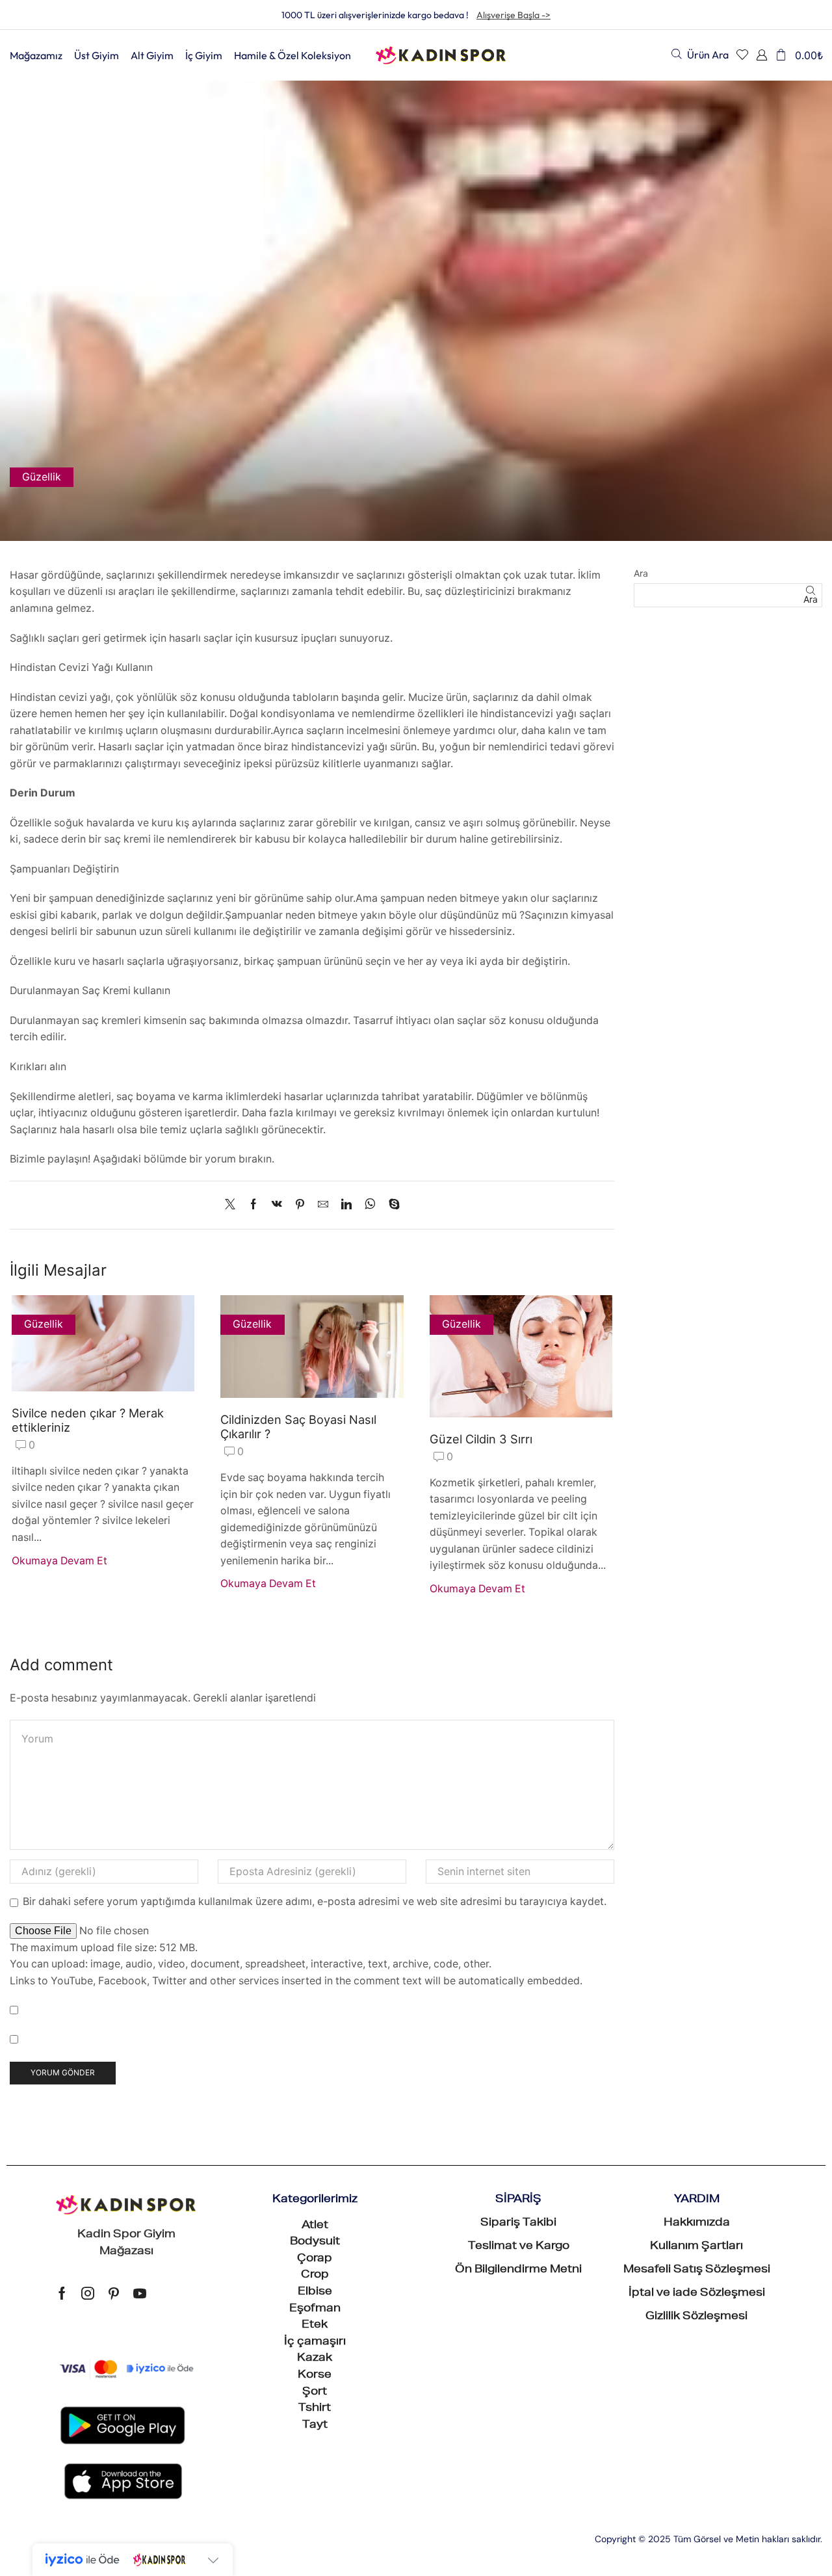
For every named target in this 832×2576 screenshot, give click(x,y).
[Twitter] (233, 1205)
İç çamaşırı (315, 2343)
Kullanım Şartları (696, 2247)
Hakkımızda (697, 2224)
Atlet (315, 2226)
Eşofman (315, 2309)
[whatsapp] (370, 1205)
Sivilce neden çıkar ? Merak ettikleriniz (88, 1420)
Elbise (315, 2293)
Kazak (315, 2359)
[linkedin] (346, 1205)
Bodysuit (315, 2242)
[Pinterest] (300, 1205)
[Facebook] (253, 1205)
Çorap (315, 2259)
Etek (315, 2326)
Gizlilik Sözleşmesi (696, 2317)
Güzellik (42, 477)
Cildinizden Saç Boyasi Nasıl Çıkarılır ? (298, 1426)
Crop (315, 2276)
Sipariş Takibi (518, 2224)
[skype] (391, 1205)
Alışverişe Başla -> (513, 15)
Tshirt (315, 2409)
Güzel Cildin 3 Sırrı (481, 1439)
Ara (641, 573)
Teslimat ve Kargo (519, 2247)
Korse (315, 2376)
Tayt (315, 2426)
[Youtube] (140, 2293)
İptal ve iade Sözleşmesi (697, 2294)
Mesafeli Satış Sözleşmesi (697, 2270)
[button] (700, 54)
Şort (315, 2393)
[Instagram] (88, 2293)
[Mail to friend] (323, 1205)
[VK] (277, 1205)
